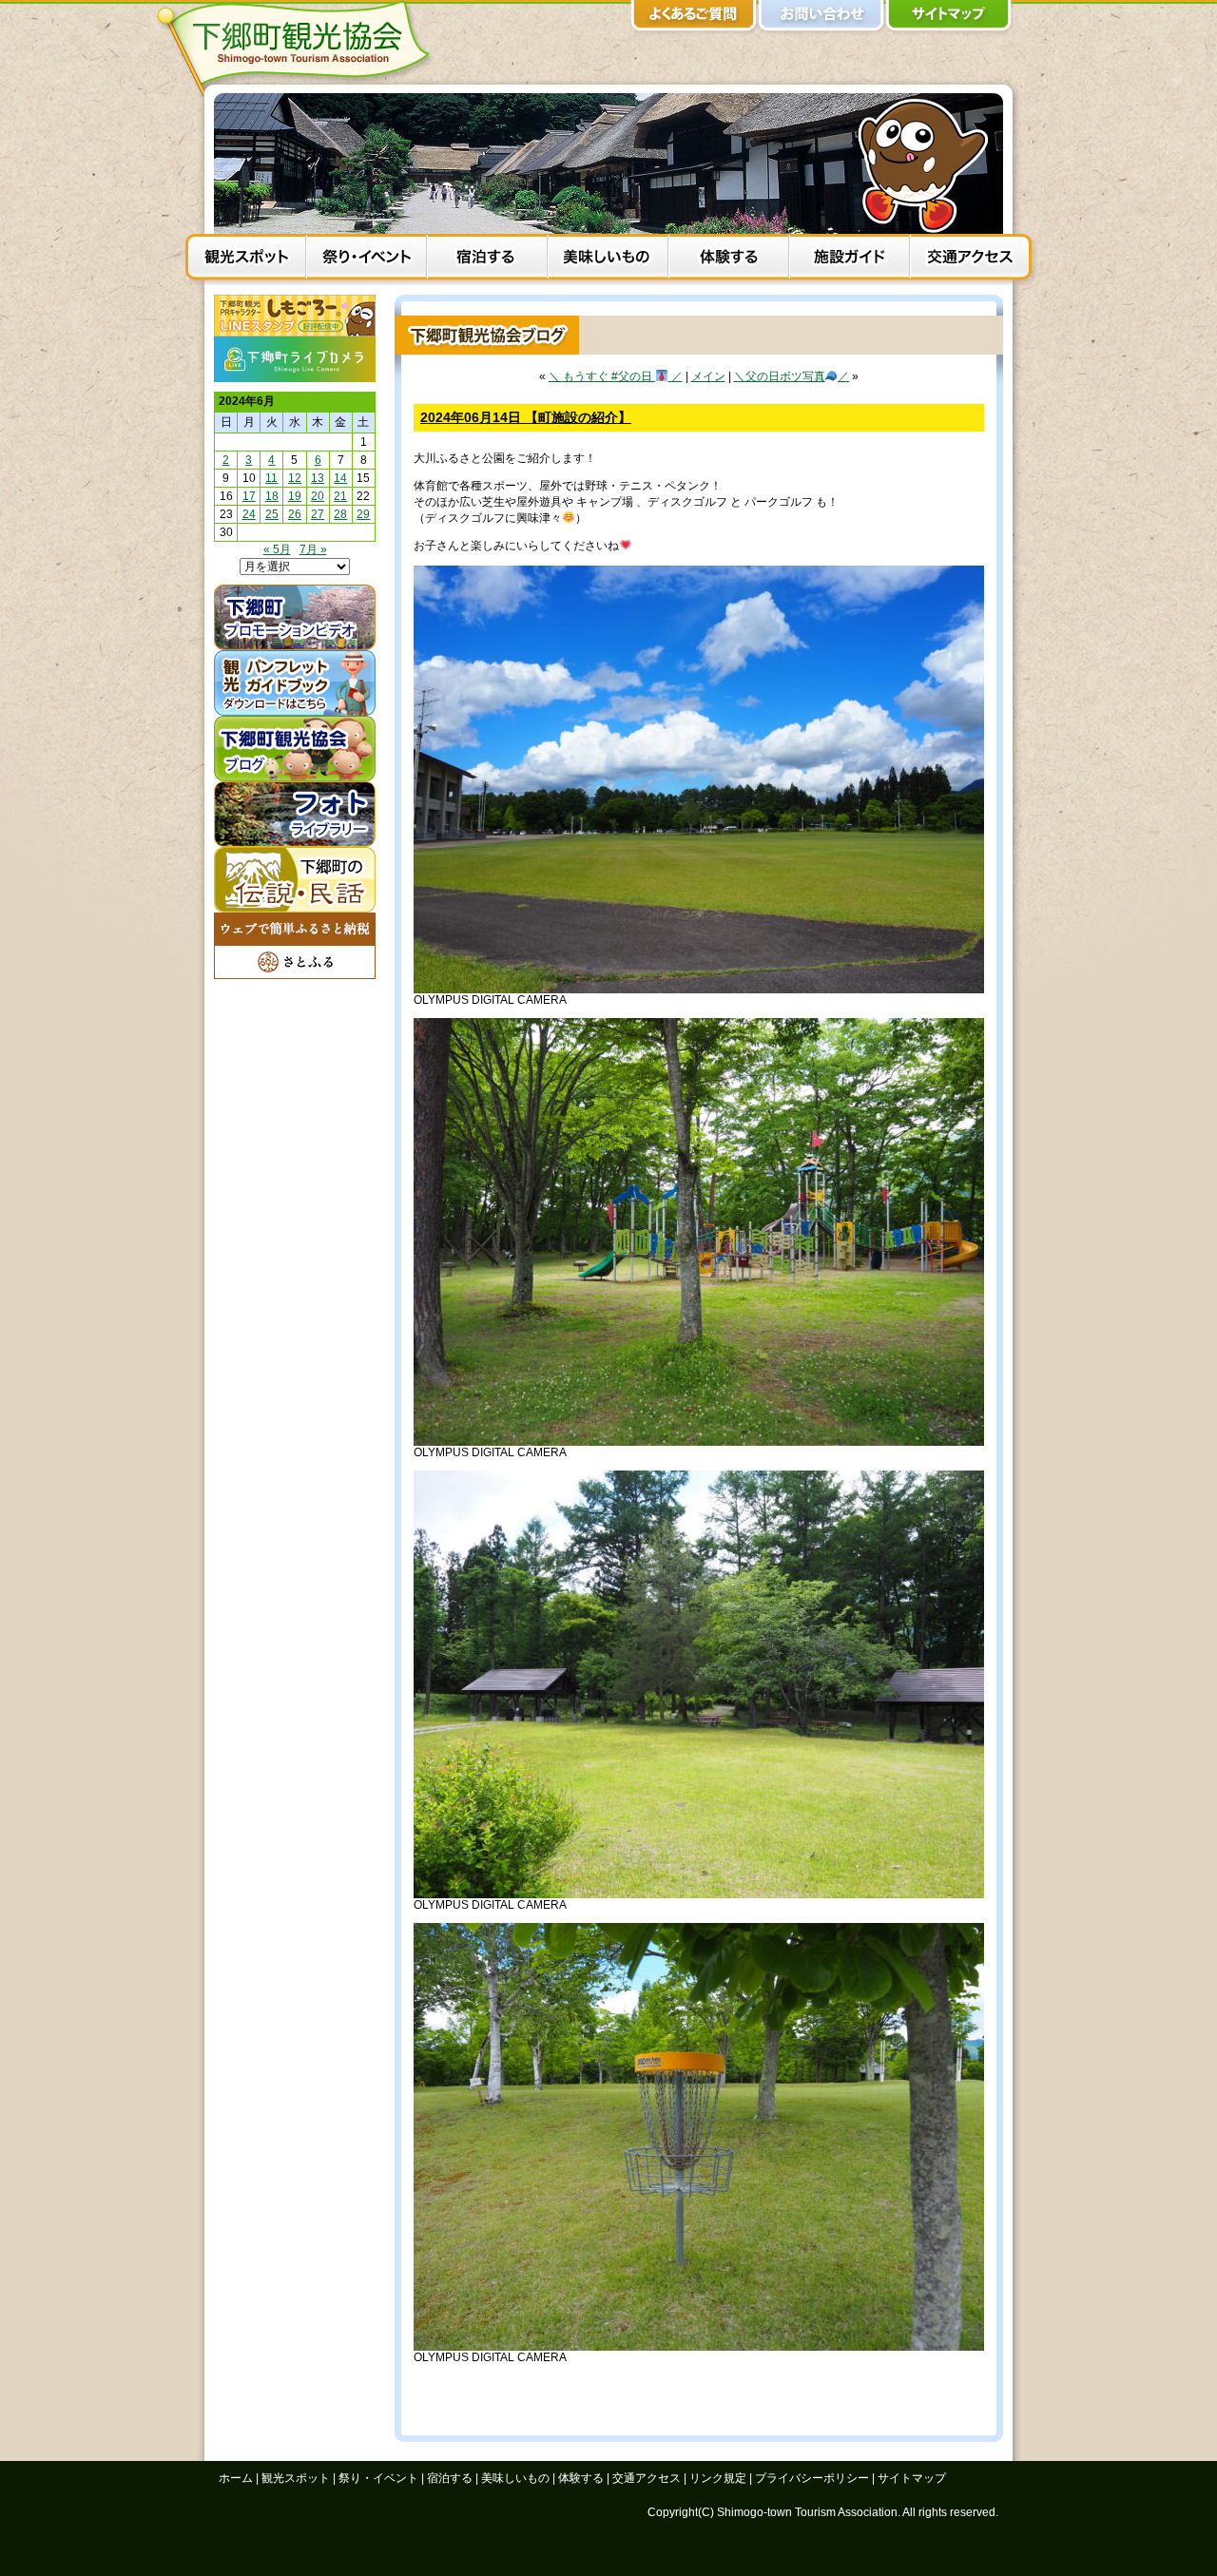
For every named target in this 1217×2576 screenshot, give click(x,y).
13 (318, 478)
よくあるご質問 (694, 19)
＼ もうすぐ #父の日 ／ (616, 376)
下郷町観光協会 (299, 48)
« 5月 (277, 549)
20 (318, 496)
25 (272, 514)
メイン (708, 376)
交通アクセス (970, 260)
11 (271, 478)
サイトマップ (949, 19)
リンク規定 (718, 2478)
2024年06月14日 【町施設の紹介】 (526, 417)
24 (249, 514)
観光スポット (246, 260)
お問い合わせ (821, 19)
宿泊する (487, 260)
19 (295, 496)
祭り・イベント (367, 260)
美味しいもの (608, 260)
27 (318, 514)
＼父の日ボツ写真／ (792, 376)
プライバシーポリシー (812, 2478)
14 (340, 478)
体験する (729, 260)
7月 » (313, 549)
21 (340, 496)
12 (295, 478)
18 (272, 496)
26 (295, 514)
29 (363, 514)
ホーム (236, 2478)
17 (249, 496)
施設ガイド (850, 260)
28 (340, 514)
